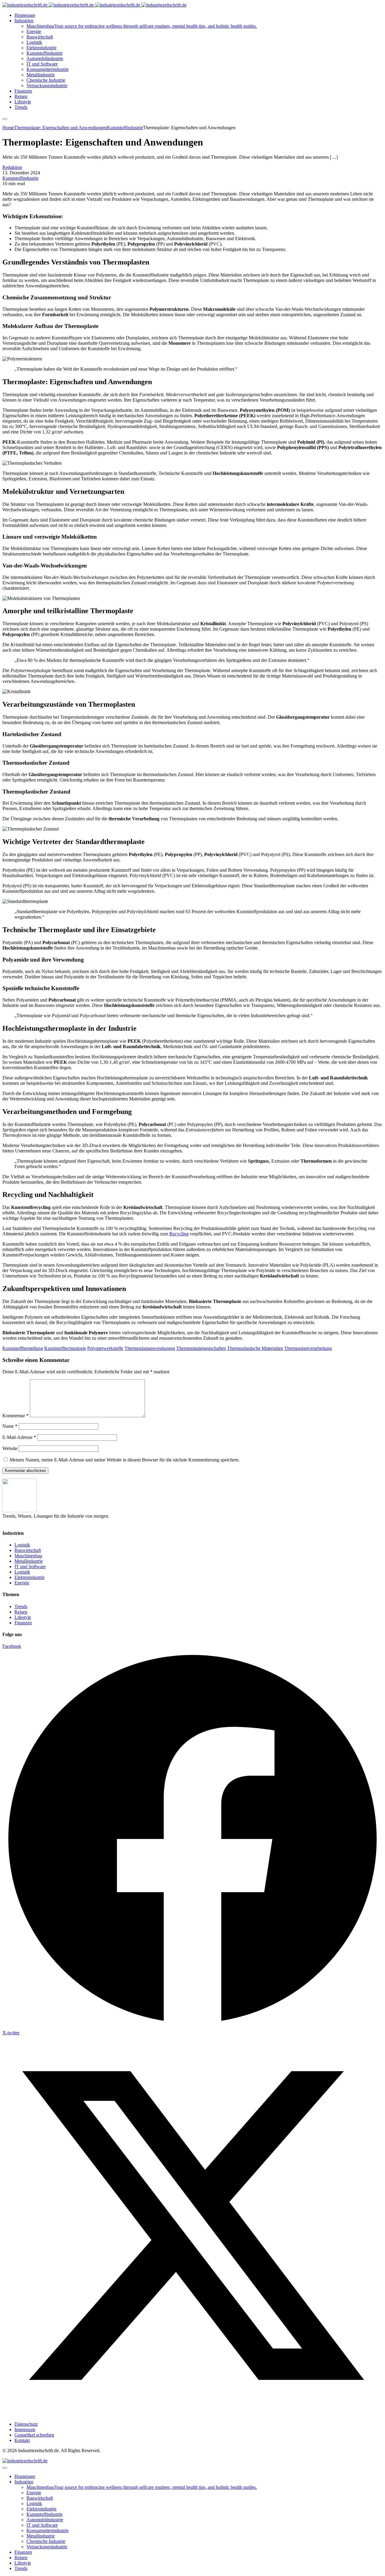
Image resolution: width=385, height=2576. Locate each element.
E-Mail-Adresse (19, 1437)
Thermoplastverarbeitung (308, 1348)
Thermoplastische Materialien (255, 1348)
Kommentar (15, 1416)
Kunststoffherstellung (23, 1348)
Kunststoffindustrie (20, 178)
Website (10, 1448)
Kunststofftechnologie (65, 1348)
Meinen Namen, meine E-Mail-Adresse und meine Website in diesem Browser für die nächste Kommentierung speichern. (125, 1460)
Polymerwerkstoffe (105, 1348)
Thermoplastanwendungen (150, 1348)
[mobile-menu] (5, 119)
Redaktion (12, 167)
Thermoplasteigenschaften (201, 1348)
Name (10, 1426)
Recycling (179, 1234)
